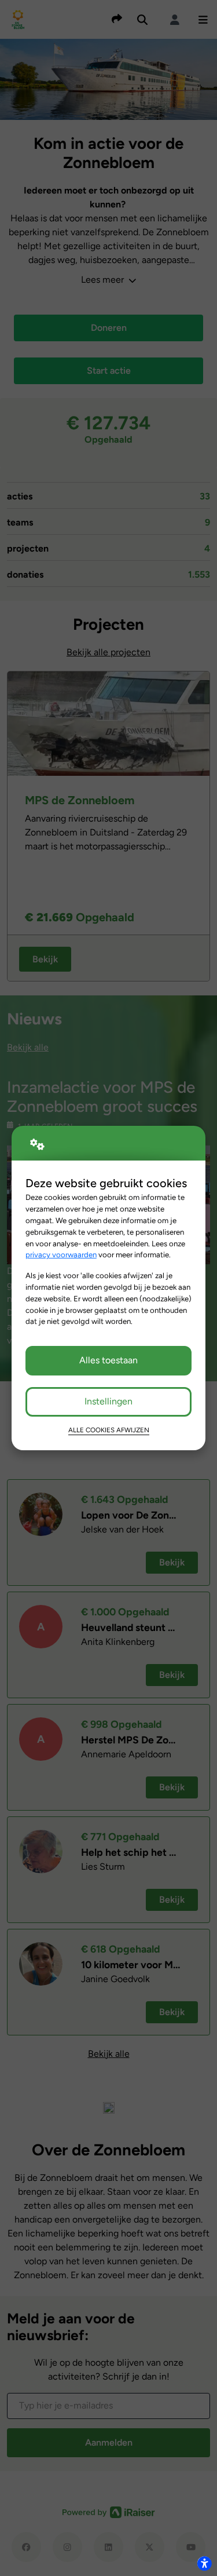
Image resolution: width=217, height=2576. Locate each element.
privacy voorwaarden (61, 1254)
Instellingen (108, 1401)
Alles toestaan (108, 1360)
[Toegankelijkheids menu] (204, 2563)
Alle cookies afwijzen (109, 1430)
